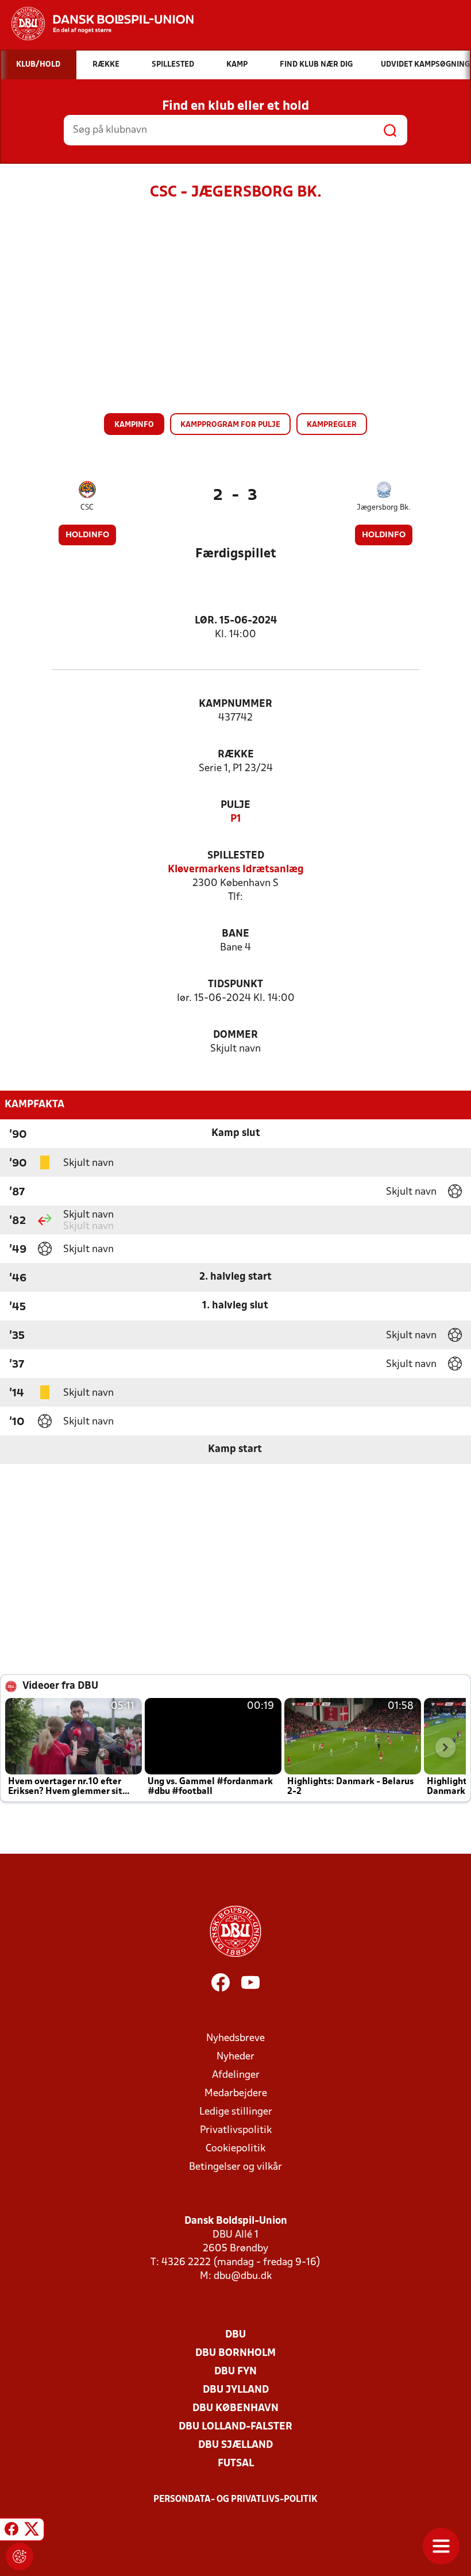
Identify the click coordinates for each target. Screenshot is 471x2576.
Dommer (235, 1035)
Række (236, 755)
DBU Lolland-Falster (235, 2427)
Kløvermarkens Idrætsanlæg (236, 870)
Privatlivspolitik (236, 2130)
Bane (235, 934)
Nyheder (235, 2057)
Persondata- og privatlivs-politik (235, 2500)
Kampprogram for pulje (230, 425)
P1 (236, 819)
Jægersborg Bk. (384, 508)
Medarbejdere (236, 2094)
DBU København (235, 2408)
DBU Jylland (236, 2390)
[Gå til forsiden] (97, 24)
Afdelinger (236, 2075)
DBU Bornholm (235, 2353)
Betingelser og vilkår (235, 2167)
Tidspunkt (235, 985)
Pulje (235, 805)
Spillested (236, 856)
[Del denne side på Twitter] (32, 2531)
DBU (235, 2335)
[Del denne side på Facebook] (11, 2531)
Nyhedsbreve (235, 2038)
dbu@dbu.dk (243, 2276)
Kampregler (332, 425)
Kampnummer (235, 704)
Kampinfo (134, 425)
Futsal (236, 2464)
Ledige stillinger (236, 2112)
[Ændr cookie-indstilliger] (20, 2556)
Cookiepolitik (235, 2149)
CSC (87, 508)
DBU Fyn (235, 2372)
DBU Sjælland (235, 2445)
